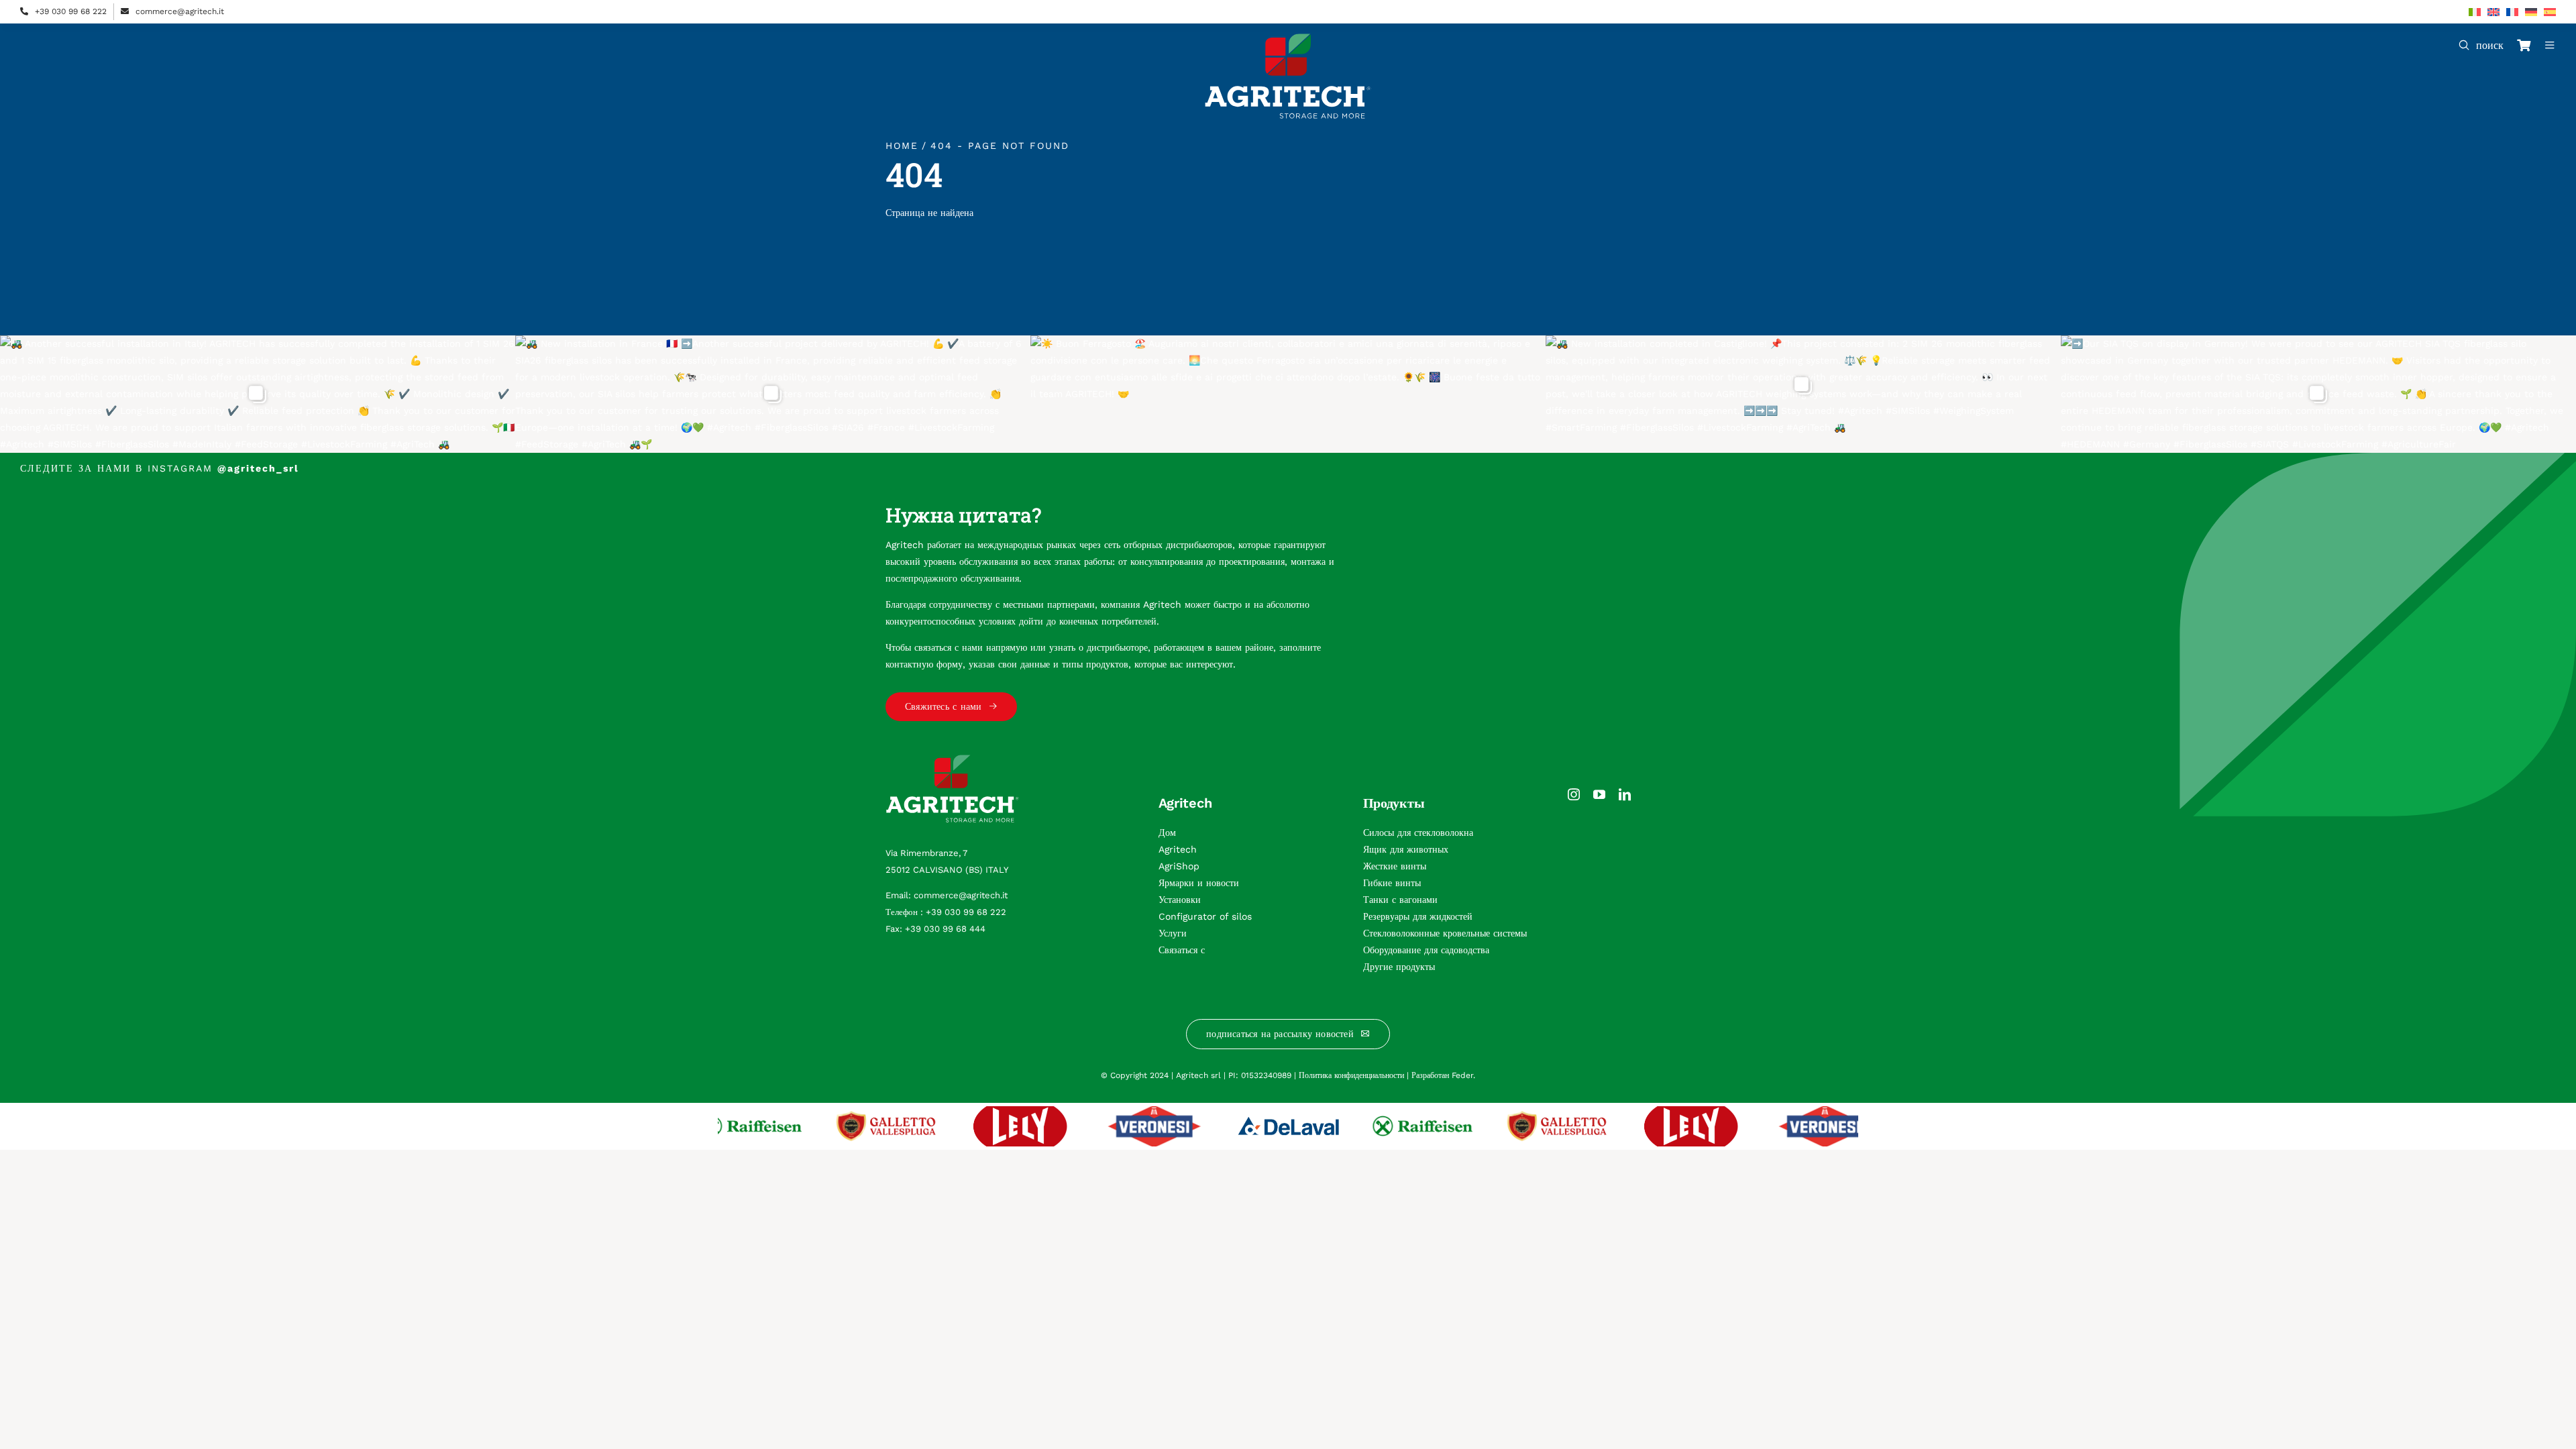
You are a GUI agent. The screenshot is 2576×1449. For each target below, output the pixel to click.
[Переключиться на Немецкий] (2531, 12)
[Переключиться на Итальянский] (2475, 12)
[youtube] (1599, 794)
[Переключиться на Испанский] (2550, 12)
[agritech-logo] (1288, 38)
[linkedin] (1625, 794)
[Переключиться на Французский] (2512, 12)
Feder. (1463, 1075)
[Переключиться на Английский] (2493, 12)
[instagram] (1574, 794)
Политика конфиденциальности (1351, 1075)
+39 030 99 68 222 (71, 11)
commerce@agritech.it (180, 11)
